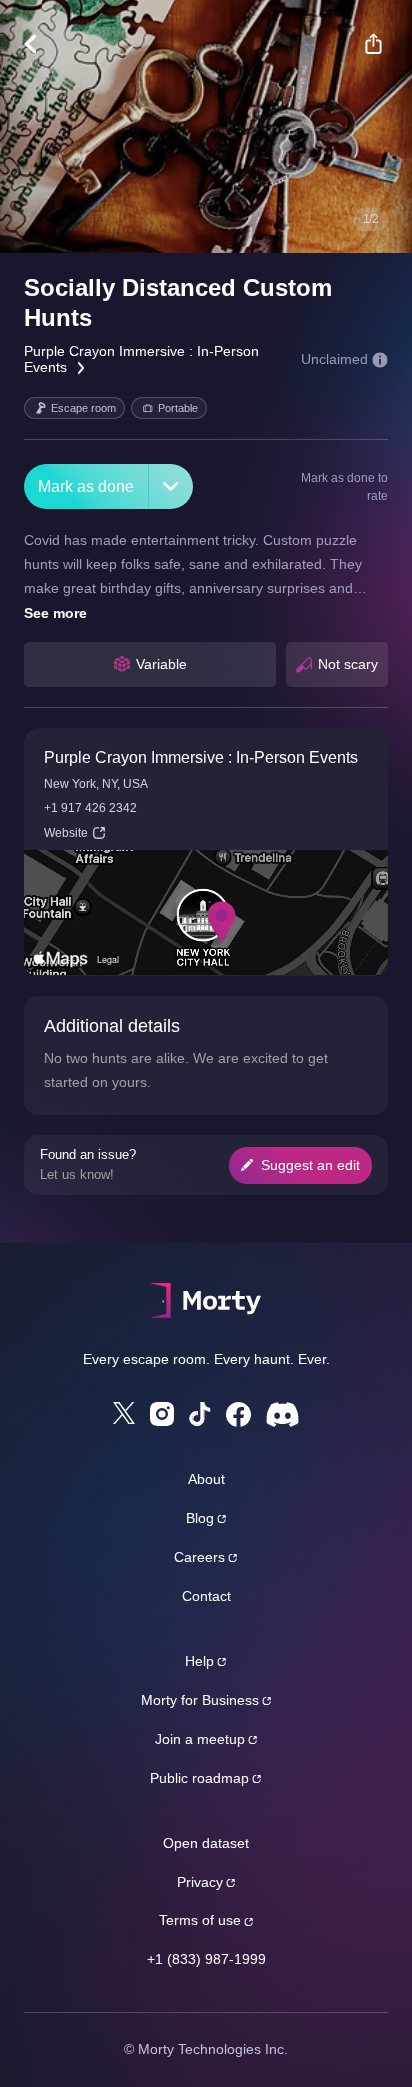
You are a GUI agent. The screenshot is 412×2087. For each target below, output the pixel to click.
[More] (171, 486)
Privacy (200, 1882)
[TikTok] (200, 1414)
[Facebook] (238, 1414)
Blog (200, 1518)
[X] (124, 1413)
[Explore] (40, 44)
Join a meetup (200, 1739)
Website (66, 833)
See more (55, 613)
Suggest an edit (310, 1165)
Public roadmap (199, 1778)
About (206, 1479)
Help (199, 1661)
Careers (199, 1557)
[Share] (373, 44)
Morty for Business (200, 1700)
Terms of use (200, 1920)
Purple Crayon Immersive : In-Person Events (201, 757)
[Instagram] (162, 1414)
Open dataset (206, 1843)
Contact (206, 1596)
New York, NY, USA (96, 784)
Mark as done (86, 486)
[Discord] (282, 1414)
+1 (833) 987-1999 (206, 1959)
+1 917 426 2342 (90, 808)
